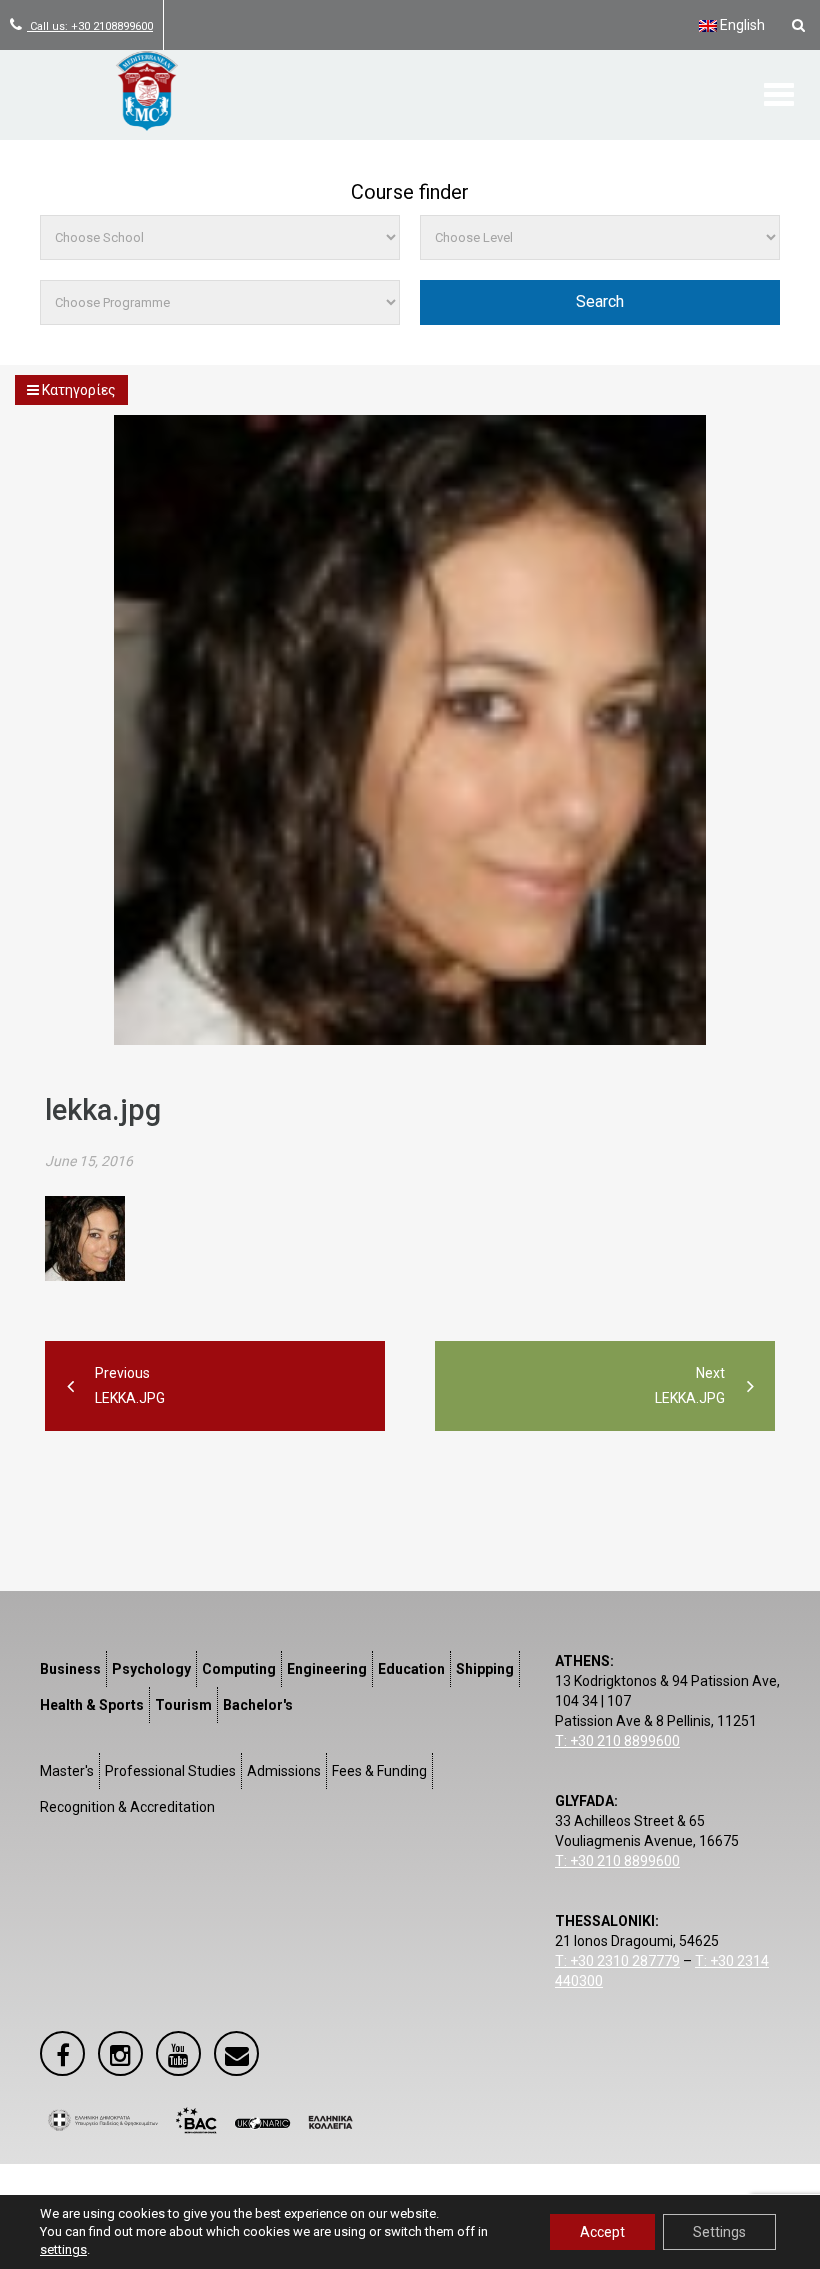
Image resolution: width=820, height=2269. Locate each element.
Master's (67, 1771)
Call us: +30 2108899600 (90, 26)
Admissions (284, 1771)
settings (63, 2249)
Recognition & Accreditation (127, 1807)
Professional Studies (170, 1771)
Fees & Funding (379, 1771)
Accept (602, 2232)
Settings (719, 2232)
